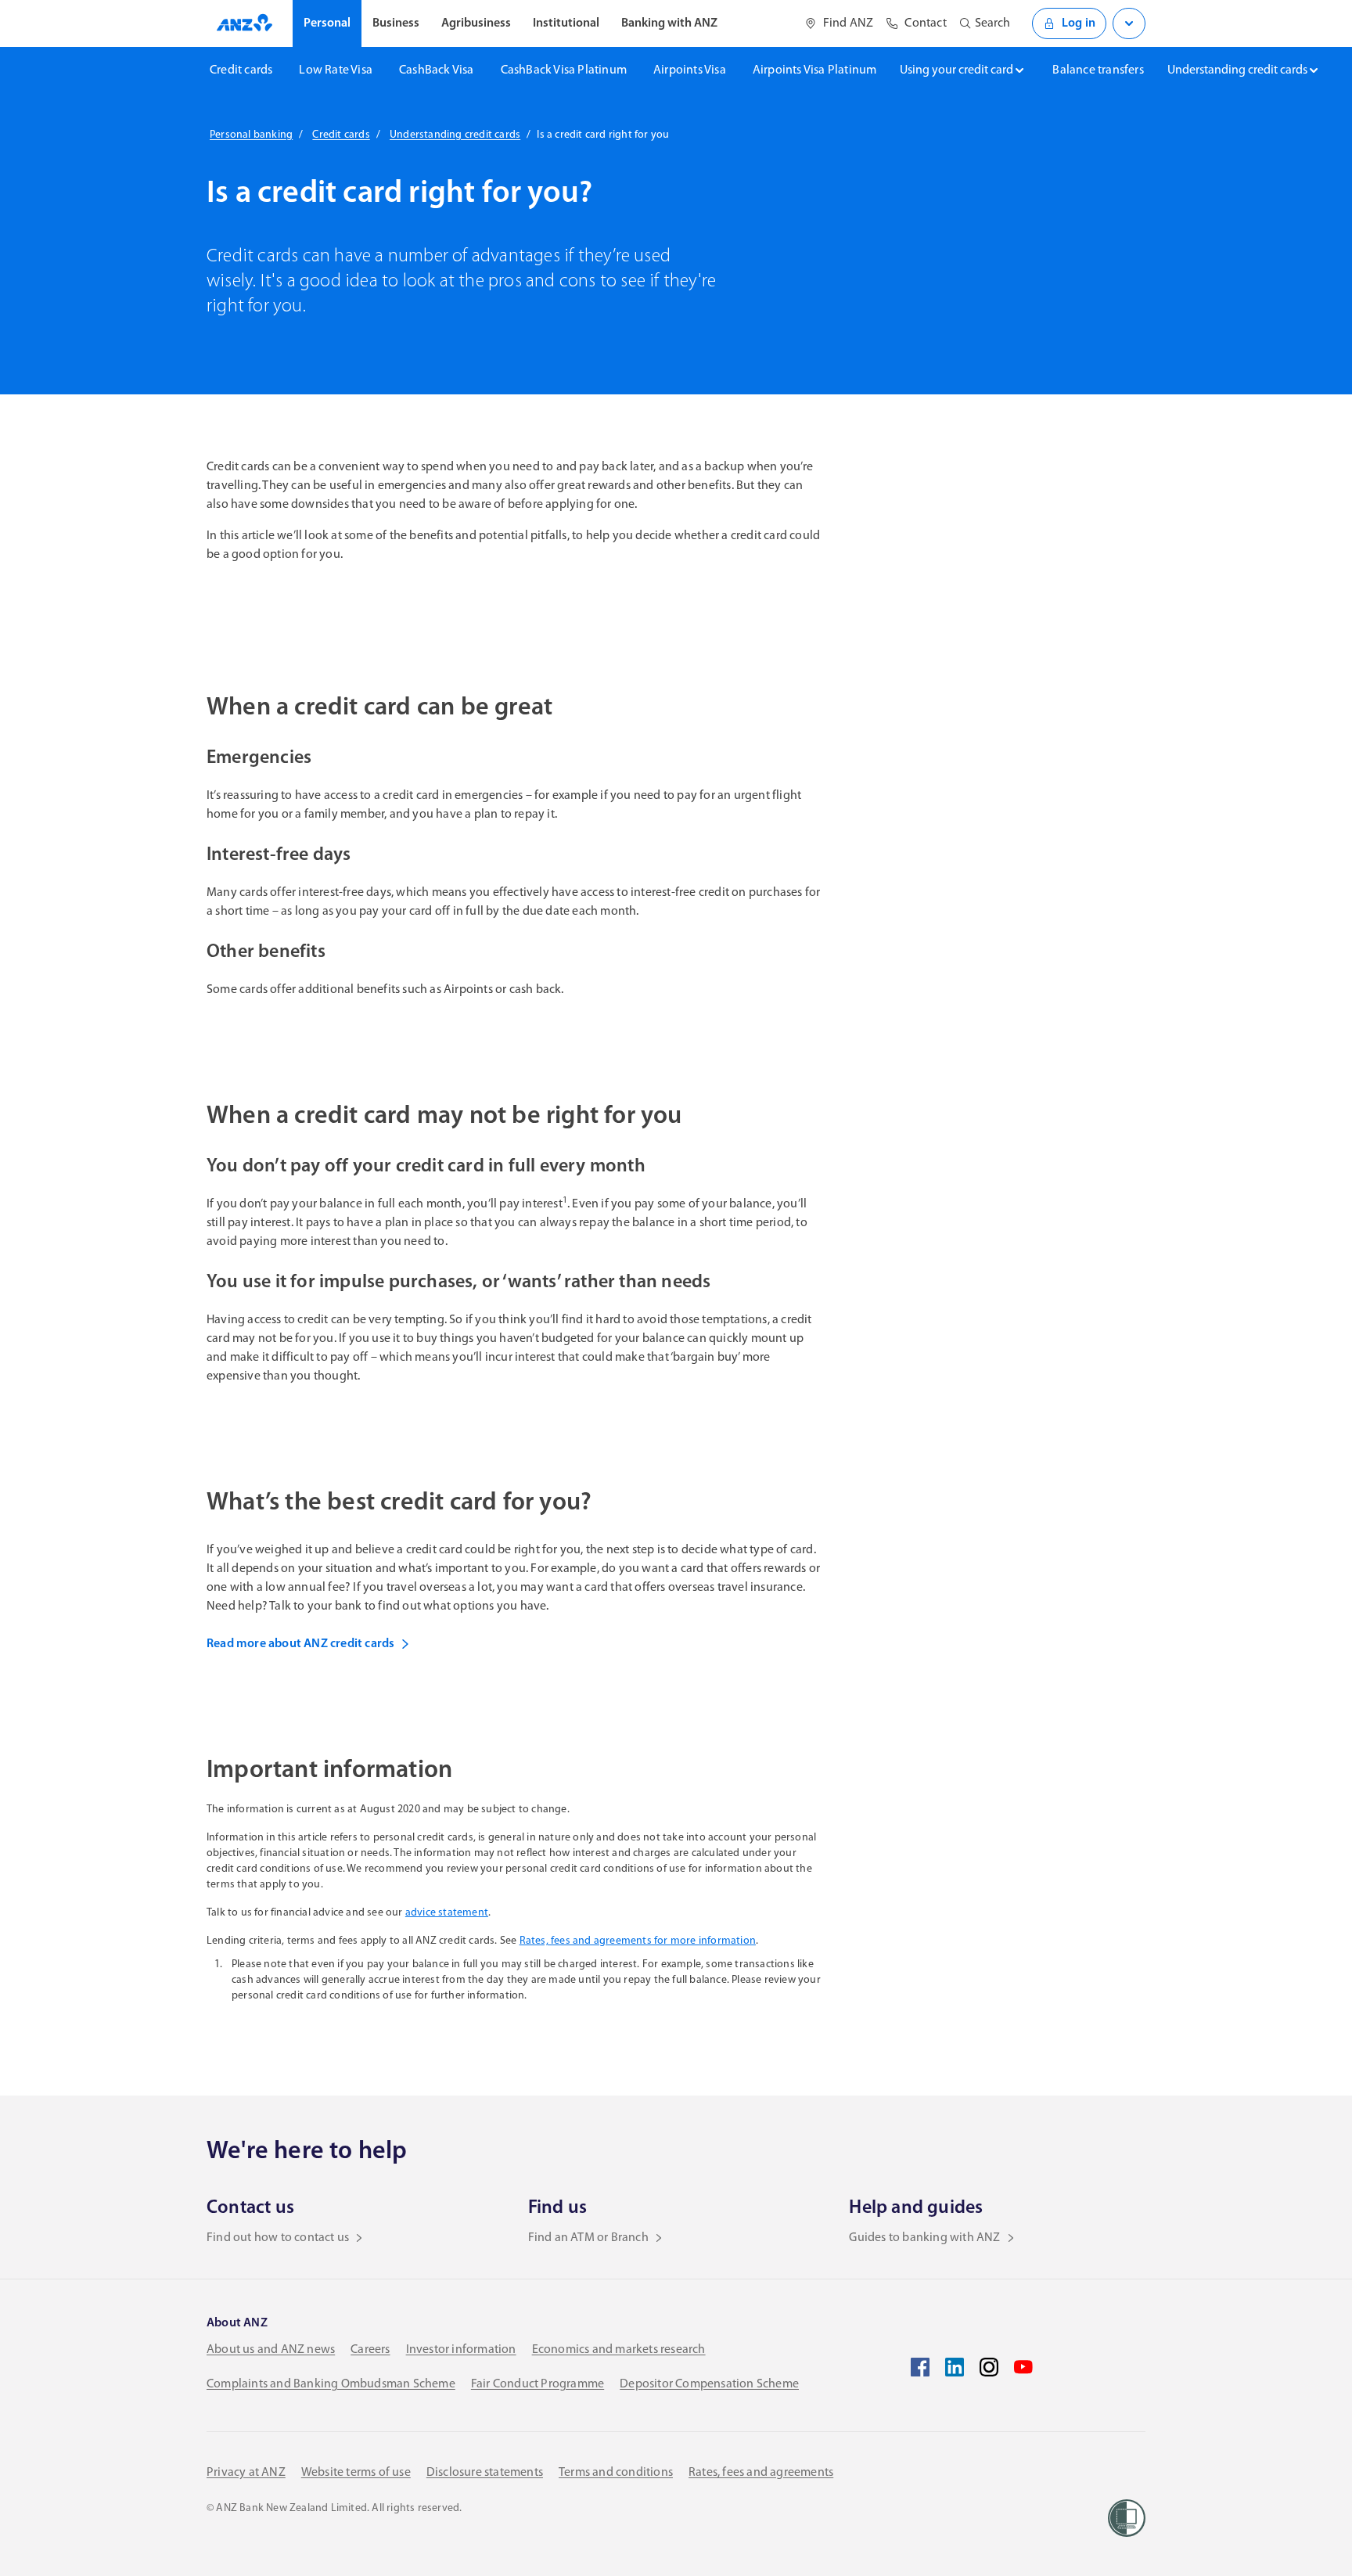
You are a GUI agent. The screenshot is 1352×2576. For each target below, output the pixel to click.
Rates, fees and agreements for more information (638, 1941)
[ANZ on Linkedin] (955, 2367)
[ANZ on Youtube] (1023, 2367)
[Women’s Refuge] (1127, 2518)
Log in (1079, 23)
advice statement (447, 1913)
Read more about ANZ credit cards (300, 1644)
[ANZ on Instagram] (989, 2367)
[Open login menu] (1129, 23)
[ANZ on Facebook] (920, 2367)
